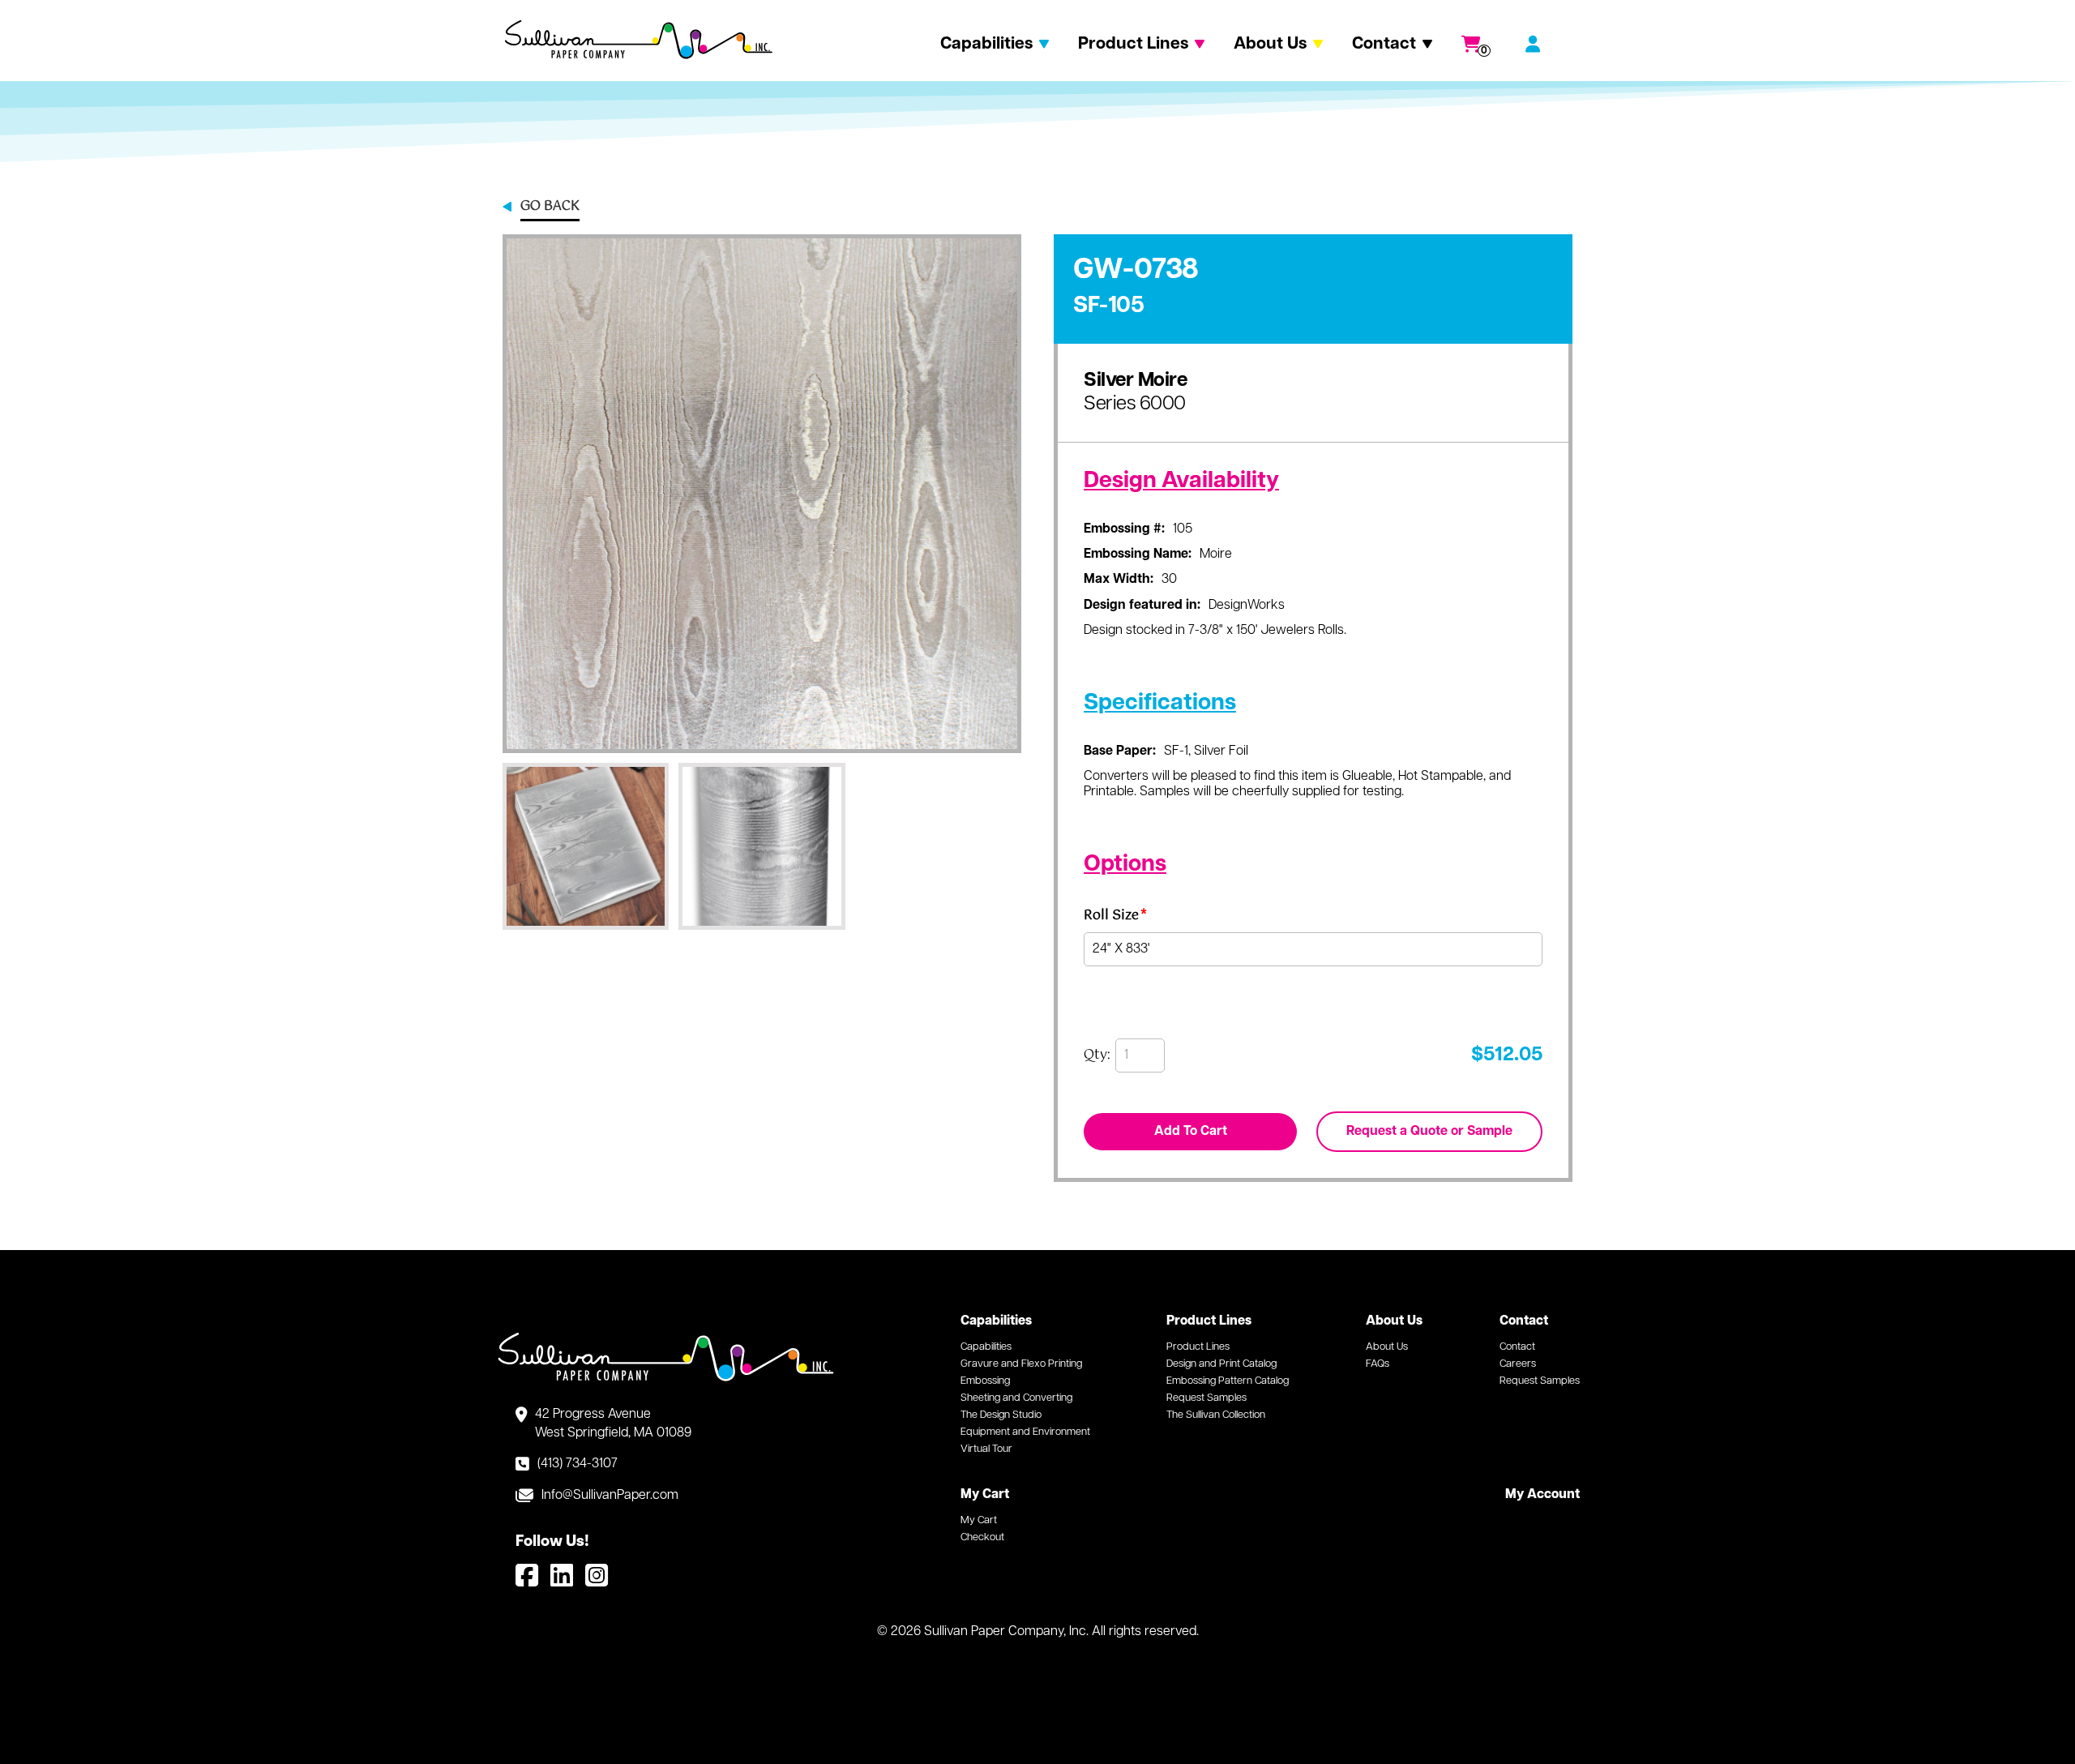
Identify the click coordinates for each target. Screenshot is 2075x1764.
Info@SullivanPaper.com (610, 1496)
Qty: (1097, 1055)
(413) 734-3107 (578, 1464)
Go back (550, 208)
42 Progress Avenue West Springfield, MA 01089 (613, 1424)
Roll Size (1115, 918)
